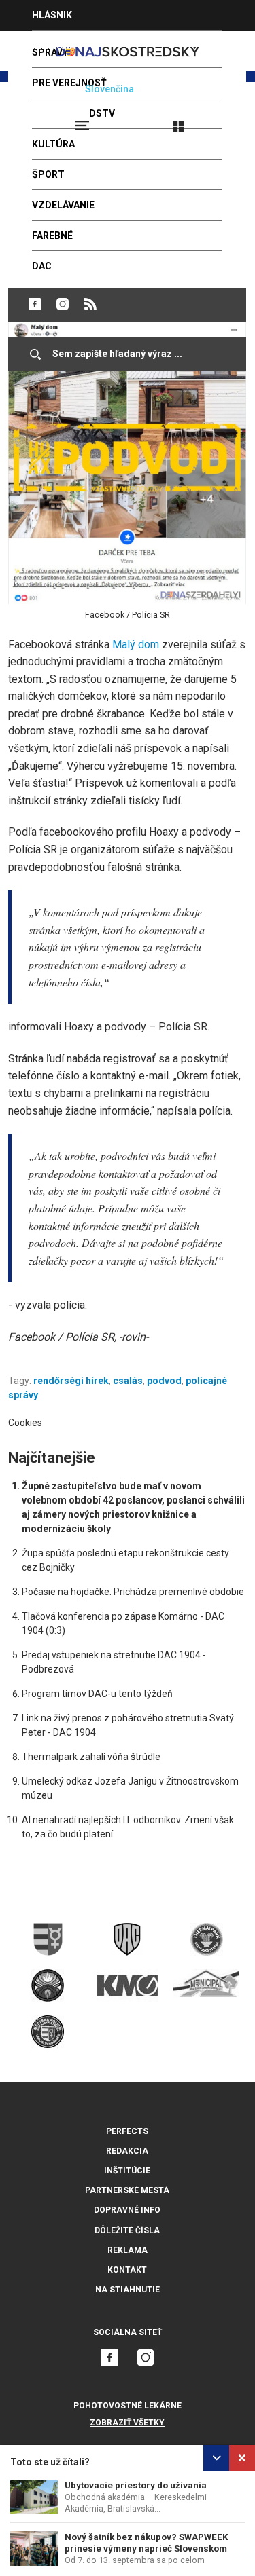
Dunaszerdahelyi (35, 304)
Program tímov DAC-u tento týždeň (97, 1694)
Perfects (127, 2131)
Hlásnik (52, 15)
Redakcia (127, 2151)
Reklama (128, 2250)
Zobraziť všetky (127, 2423)
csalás (128, 1381)
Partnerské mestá (127, 2190)
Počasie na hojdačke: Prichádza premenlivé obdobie (133, 1592)
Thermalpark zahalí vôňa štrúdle (91, 1757)
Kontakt (127, 2270)
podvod (164, 1381)
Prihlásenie (222, 120)
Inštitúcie (127, 2171)
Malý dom (136, 645)
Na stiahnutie (128, 2290)
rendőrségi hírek (71, 1381)
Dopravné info (127, 2210)
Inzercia (54, 45)
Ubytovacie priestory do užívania (136, 2485)
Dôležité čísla (127, 2230)
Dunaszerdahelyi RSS (90, 304)
